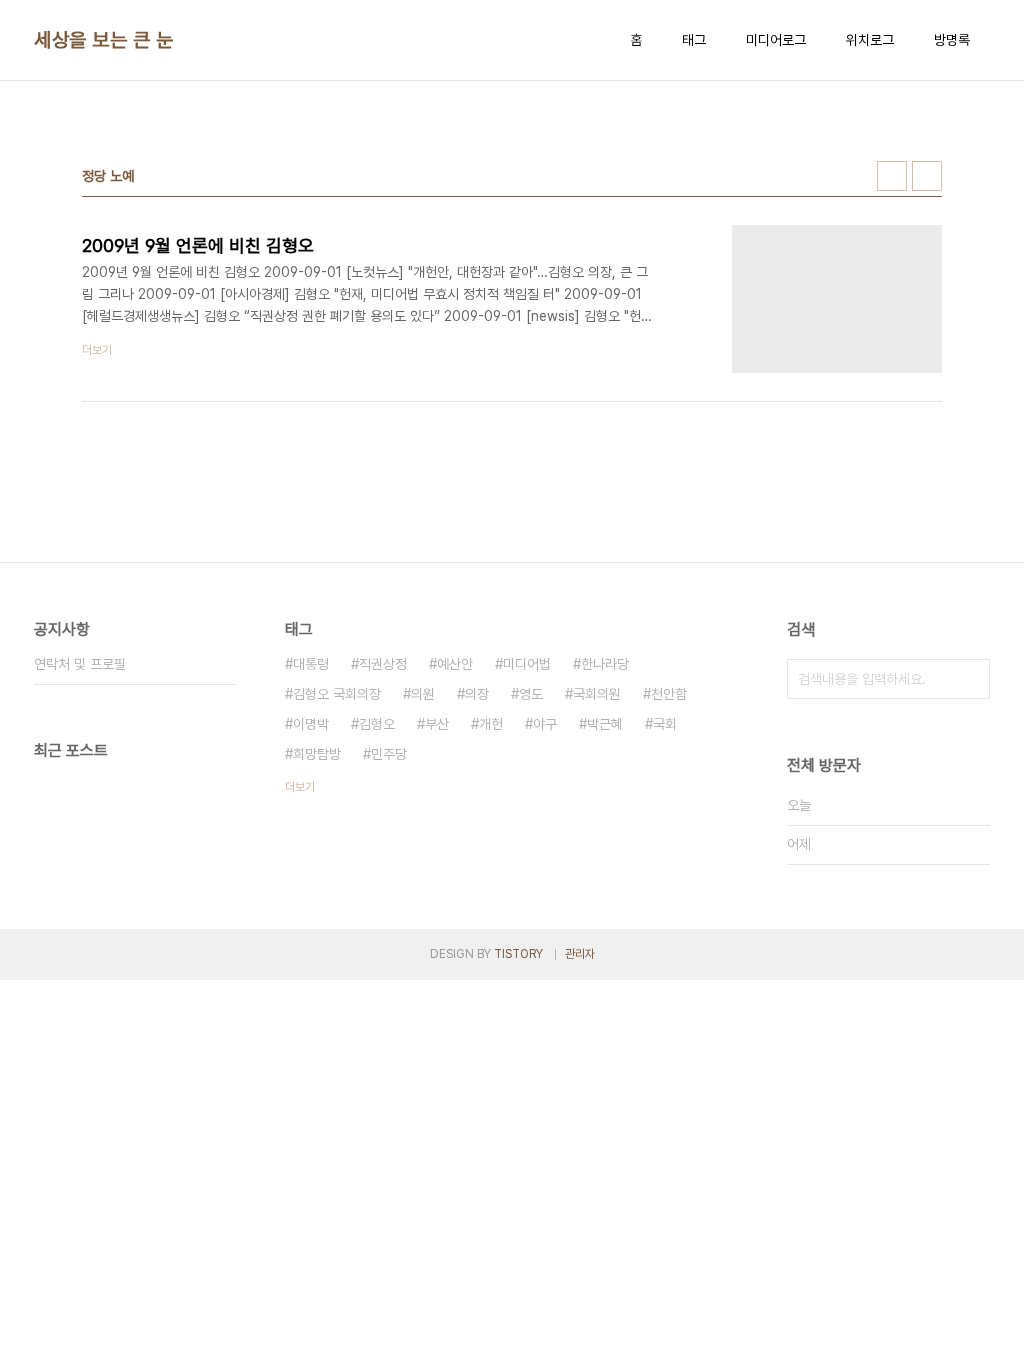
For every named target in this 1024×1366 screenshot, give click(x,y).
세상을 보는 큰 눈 (103, 40)
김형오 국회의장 (337, 694)
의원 (423, 694)
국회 (665, 724)
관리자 (580, 954)
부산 (437, 724)
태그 (694, 40)
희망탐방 (317, 754)
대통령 (311, 664)
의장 (477, 694)
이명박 (311, 724)
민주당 (389, 754)
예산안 (455, 664)
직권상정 (383, 664)
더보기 (300, 787)
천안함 (669, 694)
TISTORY (518, 954)
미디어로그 (776, 40)
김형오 (377, 724)
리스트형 (927, 176)
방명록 (952, 40)
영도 (531, 694)
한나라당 (605, 664)
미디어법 (527, 664)
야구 (545, 724)
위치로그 (870, 40)
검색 (970, 679)
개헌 (491, 724)
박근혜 (605, 724)
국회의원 (597, 694)
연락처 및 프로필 (80, 664)
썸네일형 (892, 176)
